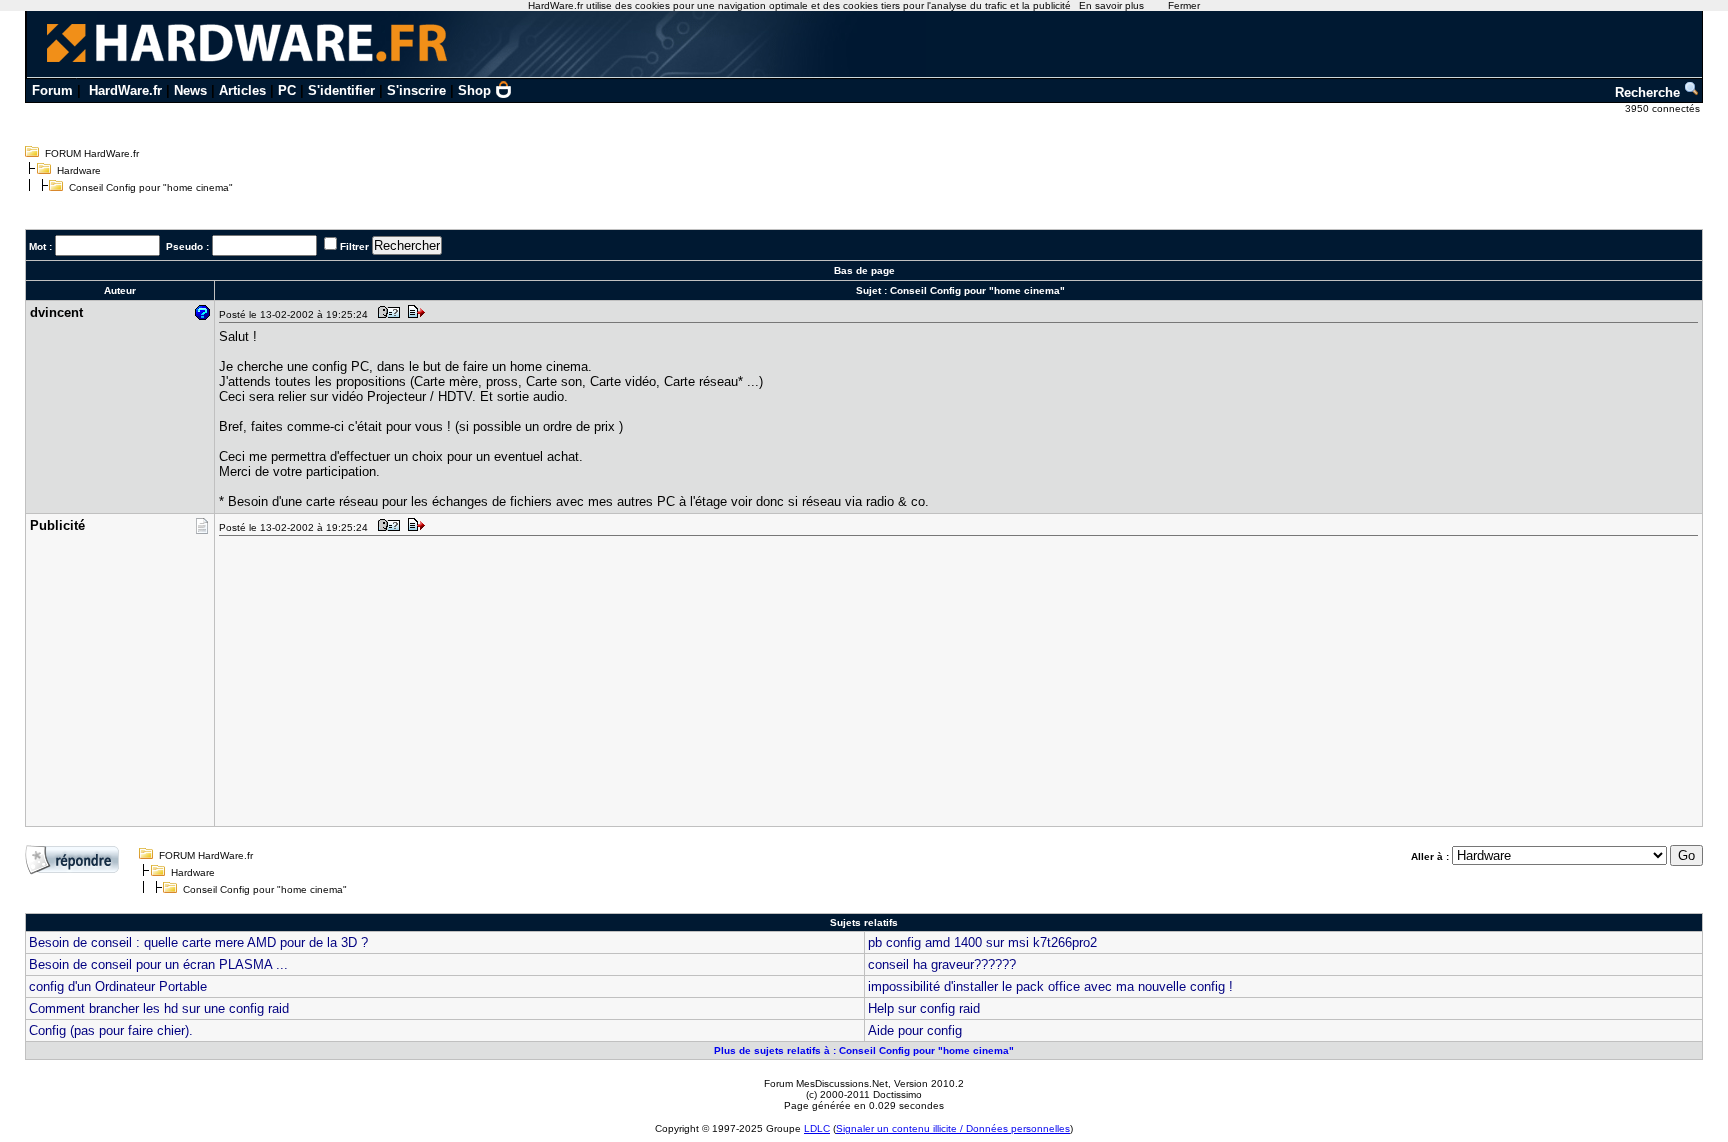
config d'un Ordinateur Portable (118, 986)
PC (287, 90)
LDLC (817, 1128)
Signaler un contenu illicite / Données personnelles (953, 1128)
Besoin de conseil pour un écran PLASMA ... (158, 964)
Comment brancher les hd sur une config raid (159, 1008)
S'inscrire (416, 90)
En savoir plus (1111, 5)
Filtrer (354, 246)
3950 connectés (1664, 108)
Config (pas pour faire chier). (111, 1030)
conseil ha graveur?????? (942, 964)
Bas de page (864, 270)
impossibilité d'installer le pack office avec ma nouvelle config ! (1050, 986)
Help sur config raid (924, 1008)
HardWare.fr (125, 90)
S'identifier (341, 90)
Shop (474, 90)
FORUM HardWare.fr (92, 153)
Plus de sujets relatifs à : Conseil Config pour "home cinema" (864, 1050)
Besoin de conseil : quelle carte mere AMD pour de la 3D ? (198, 942)
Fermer (1184, 5)
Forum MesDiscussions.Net (826, 1083)
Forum (52, 90)
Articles (242, 90)
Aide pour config (915, 1030)
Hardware (79, 170)
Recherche (1649, 92)
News (190, 90)
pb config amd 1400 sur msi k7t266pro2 (982, 942)
